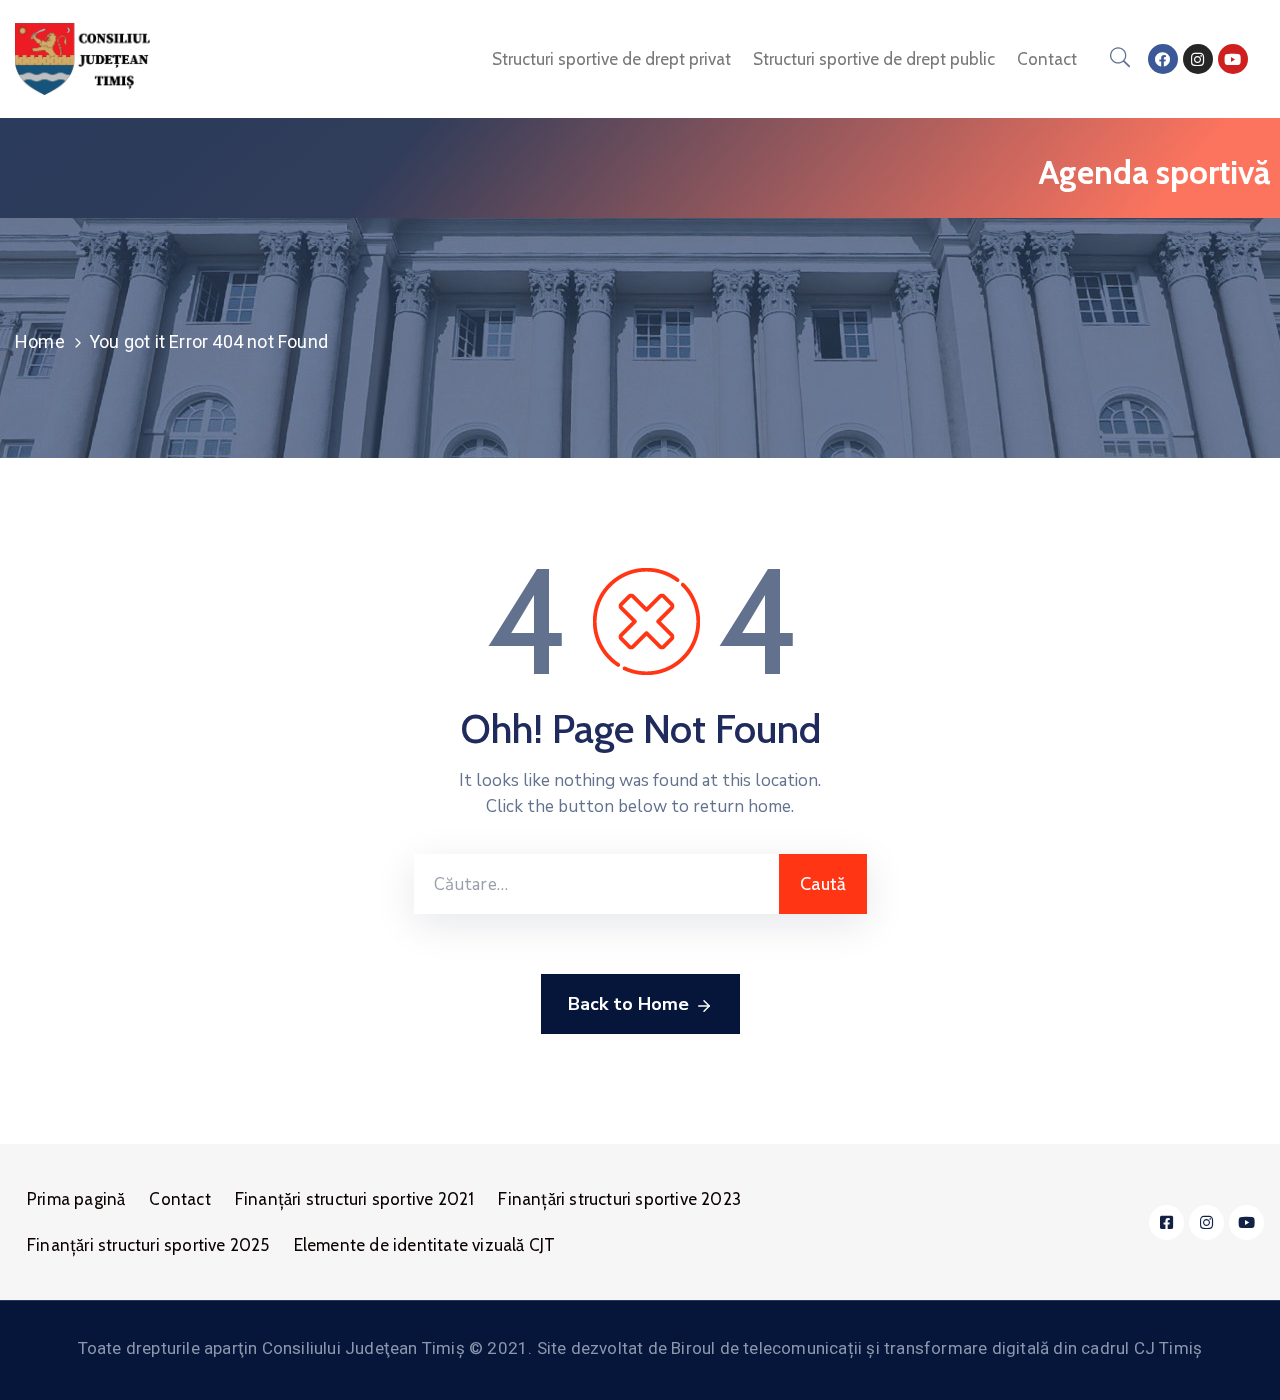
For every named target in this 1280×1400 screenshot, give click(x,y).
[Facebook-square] (1166, 1222)
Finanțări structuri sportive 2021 (355, 1199)
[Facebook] (1163, 59)
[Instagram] (1198, 59)
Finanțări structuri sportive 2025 (148, 1245)
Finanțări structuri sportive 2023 (619, 1199)
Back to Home (628, 1004)
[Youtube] (1233, 59)
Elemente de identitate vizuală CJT (425, 1245)
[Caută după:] (596, 884)
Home (40, 341)
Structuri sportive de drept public (874, 59)
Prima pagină (76, 1199)
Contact (1047, 59)
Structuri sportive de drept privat (611, 59)
